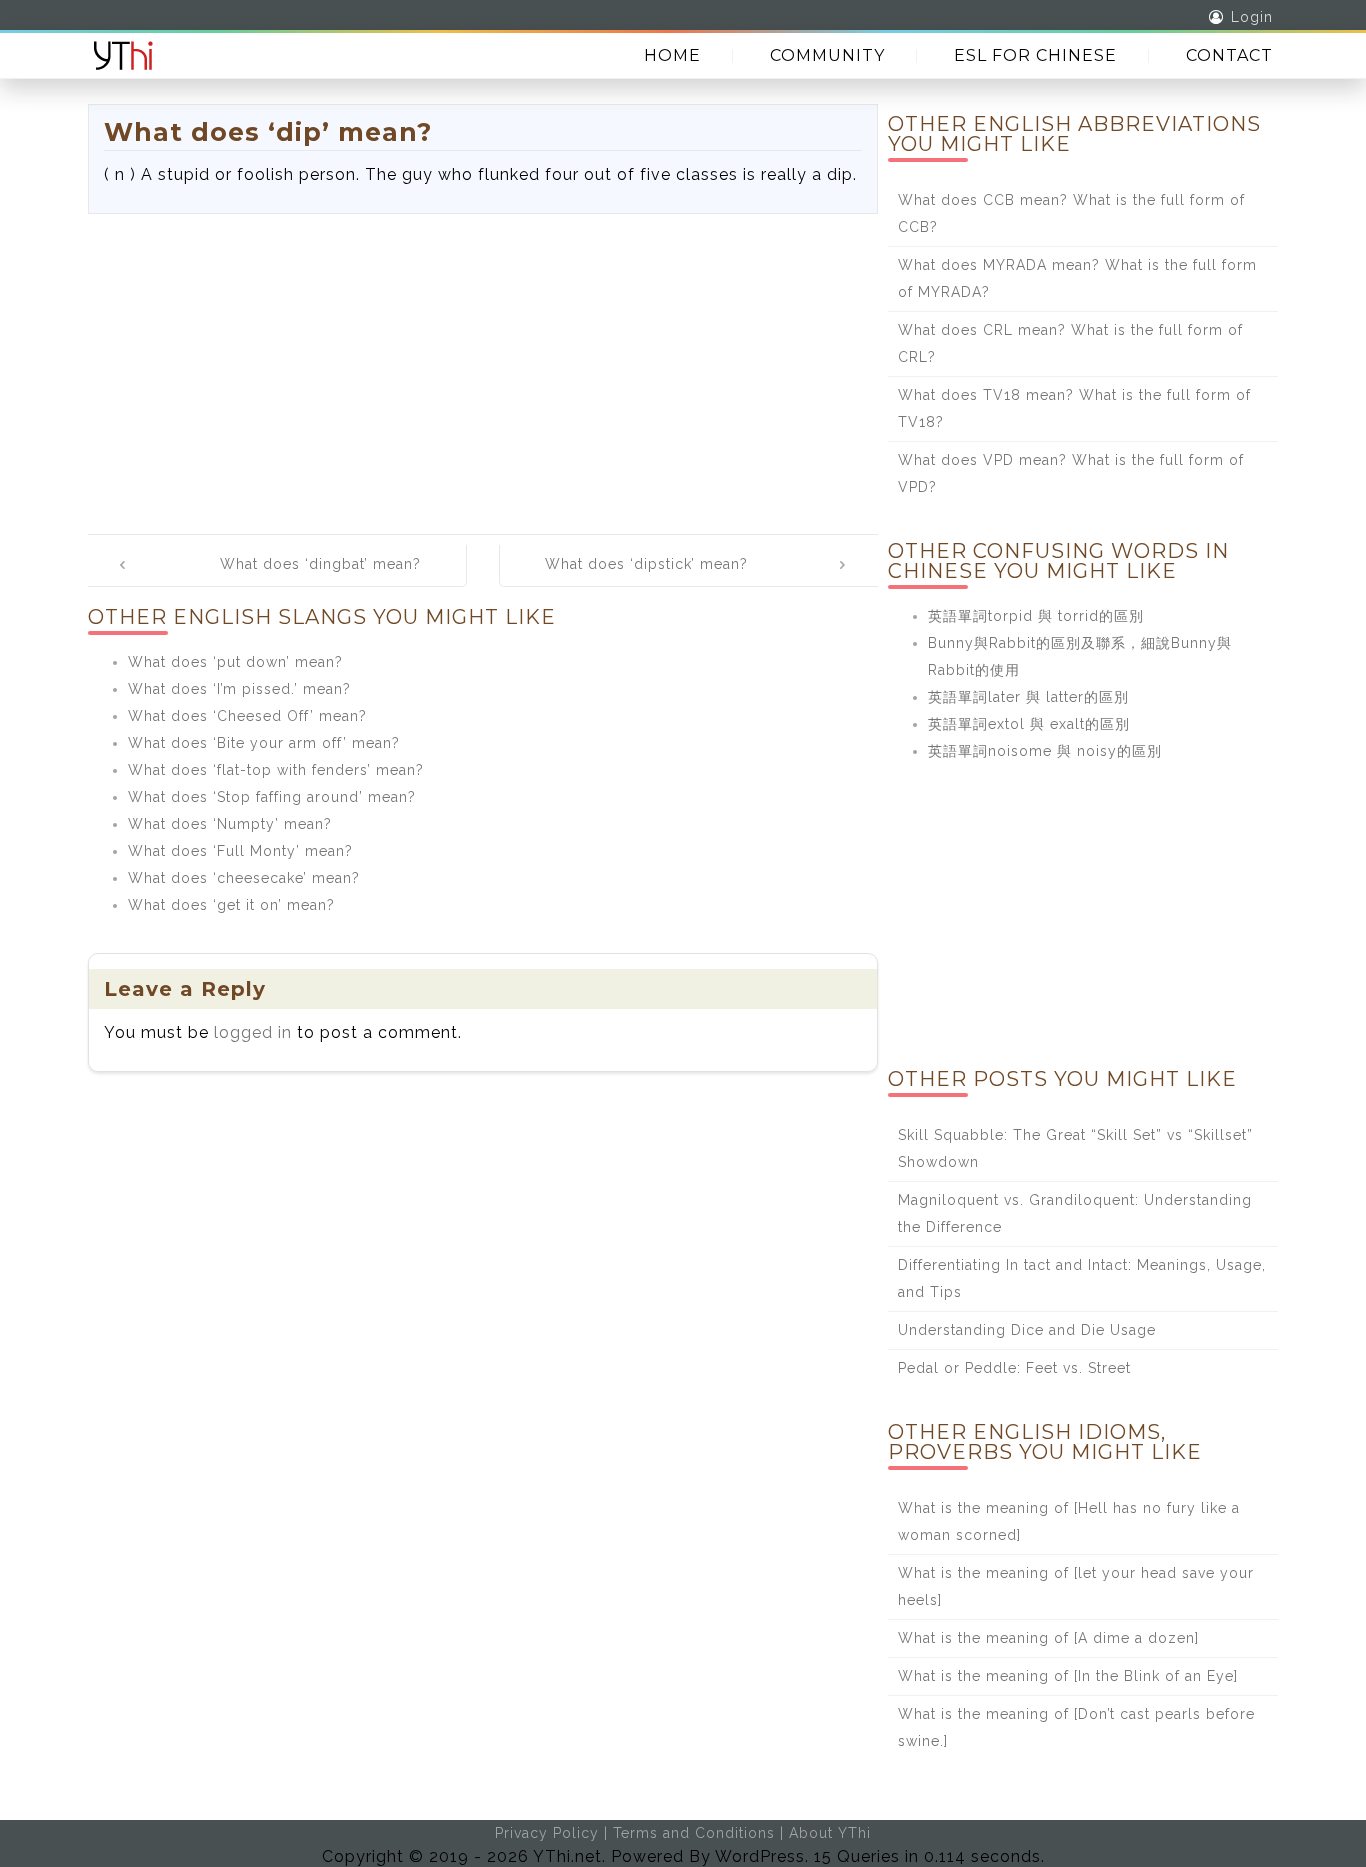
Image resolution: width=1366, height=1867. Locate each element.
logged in (253, 1032)
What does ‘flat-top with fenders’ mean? (276, 770)
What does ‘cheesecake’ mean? (244, 878)
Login (1252, 17)
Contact (1229, 55)
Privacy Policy (547, 1833)
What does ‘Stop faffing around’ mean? (272, 797)
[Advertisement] (483, 364)
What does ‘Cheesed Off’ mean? (247, 716)
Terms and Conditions (694, 1833)
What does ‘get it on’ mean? (231, 905)
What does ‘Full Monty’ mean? (240, 851)
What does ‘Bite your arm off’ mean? (264, 743)
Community (827, 55)
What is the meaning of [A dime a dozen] (1048, 1638)
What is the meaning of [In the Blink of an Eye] (1068, 1676)
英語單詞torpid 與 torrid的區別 (1036, 616)
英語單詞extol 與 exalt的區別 (1029, 724)
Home (672, 55)
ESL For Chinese (1035, 55)
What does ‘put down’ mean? (235, 662)
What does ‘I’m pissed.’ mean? (239, 689)
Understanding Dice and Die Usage (1027, 1330)
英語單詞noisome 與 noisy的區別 (1045, 751)
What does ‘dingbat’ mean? (320, 564)
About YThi (830, 1833)
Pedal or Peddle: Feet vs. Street (1014, 1368)
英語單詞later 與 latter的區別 (1028, 697)
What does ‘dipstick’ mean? (646, 564)
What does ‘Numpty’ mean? (230, 824)
